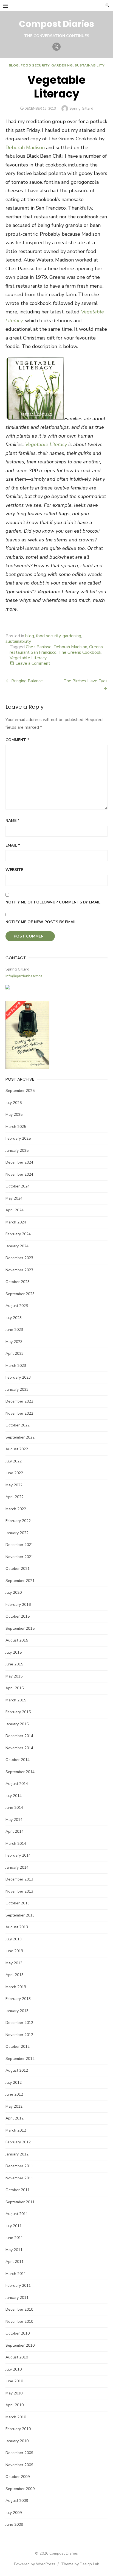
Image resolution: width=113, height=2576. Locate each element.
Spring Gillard (81, 108)
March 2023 (16, 1366)
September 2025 (20, 1091)
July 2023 (14, 1318)
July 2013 (14, 1939)
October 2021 (18, 1569)
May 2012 (14, 2106)
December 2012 (19, 2023)
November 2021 (19, 1557)
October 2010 (18, 2333)
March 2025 (16, 1127)
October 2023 (18, 1282)
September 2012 (20, 2059)
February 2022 (18, 1521)
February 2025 (18, 1138)
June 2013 (14, 1951)
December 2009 (19, 2453)
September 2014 (20, 1772)
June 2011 (14, 2238)
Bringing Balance (27, 681)
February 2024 (18, 1234)
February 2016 (18, 1605)
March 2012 (16, 2130)
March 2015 (16, 1700)
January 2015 (17, 1724)
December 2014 (19, 1736)
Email (13, 845)
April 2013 (15, 1975)
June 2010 (14, 2381)
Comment (17, 740)
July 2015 (14, 1652)
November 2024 (19, 1174)
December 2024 (19, 1162)
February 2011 (18, 2286)
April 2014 (15, 1831)
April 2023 (15, 1354)
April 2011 (15, 2262)
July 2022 (14, 1461)
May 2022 (14, 1485)
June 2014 (14, 1808)
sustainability (89, 65)
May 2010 (14, 2393)
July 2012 (14, 2083)
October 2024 (18, 1186)
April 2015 (15, 1688)
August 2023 (17, 1306)
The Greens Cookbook (80, 652)
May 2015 (14, 1676)
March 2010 (16, 2417)
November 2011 (19, 2178)
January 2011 (17, 2298)
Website (14, 870)
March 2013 (16, 1987)
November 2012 (19, 2035)
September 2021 (20, 1581)
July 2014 (14, 1796)
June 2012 (14, 2094)
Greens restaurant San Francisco (56, 650)
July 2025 (14, 1103)
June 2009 (14, 2524)
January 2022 (17, 1533)
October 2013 (18, 1903)
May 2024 (14, 1198)
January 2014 (17, 1867)
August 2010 (17, 2357)
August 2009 (17, 2501)
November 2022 (19, 1413)
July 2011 (14, 2226)
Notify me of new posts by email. (42, 922)
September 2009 (20, 2489)
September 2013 (20, 1915)
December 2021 (19, 1545)
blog (14, 65)
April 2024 (15, 1210)
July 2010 (14, 2369)
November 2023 (19, 1270)
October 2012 (18, 2047)
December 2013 (19, 1879)
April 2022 (15, 1497)
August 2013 (17, 1927)
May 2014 (14, 1820)
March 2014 (16, 1844)
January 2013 (17, 2011)
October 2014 (18, 1760)
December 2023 (19, 1258)
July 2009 (14, 2513)
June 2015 (14, 1664)
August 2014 (17, 1784)
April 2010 (15, 2405)
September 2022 (20, 1437)
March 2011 (16, 2274)
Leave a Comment (33, 663)
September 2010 (20, 2345)
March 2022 (16, 1509)
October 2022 (18, 1425)
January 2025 (17, 1151)
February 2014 (18, 1855)
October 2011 (18, 2190)
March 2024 (16, 1222)
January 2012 (17, 2154)
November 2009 (19, 2465)
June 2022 (14, 1473)
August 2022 (17, 1449)
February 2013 (18, 1999)
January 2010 (17, 2441)
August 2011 (17, 2214)
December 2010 (19, 2309)
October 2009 (18, 2477)
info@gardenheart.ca (24, 976)
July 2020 (14, 1592)
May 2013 (14, 1963)
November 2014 (19, 1748)
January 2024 (17, 1246)
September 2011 (20, 2202)
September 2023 (20, 1294)
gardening (62, 65)
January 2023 (17, 1389)
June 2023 (14, 1330)
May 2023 (14, 1342)
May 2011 (14, 2250)
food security (35, 65)
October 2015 (18, 1616)
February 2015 (18, 1712)
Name (12, 821)
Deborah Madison (25, 148)
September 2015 (20, 1628)
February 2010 (18, 2429)
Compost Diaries (56, 24)
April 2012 (15, 2118)
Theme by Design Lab (80, 2564)
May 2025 (14, 1115)
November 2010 (19, 2322)
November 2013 (19, 1891)
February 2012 (18, 2142)
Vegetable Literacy (28, 658)
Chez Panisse (39, 647)
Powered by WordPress (35, 2564)
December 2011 (19, 2166)
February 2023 (18, 1377)
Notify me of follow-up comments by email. (53, 902)
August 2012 (17, 2070)
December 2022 (19, 1401)
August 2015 (17, 1640)
